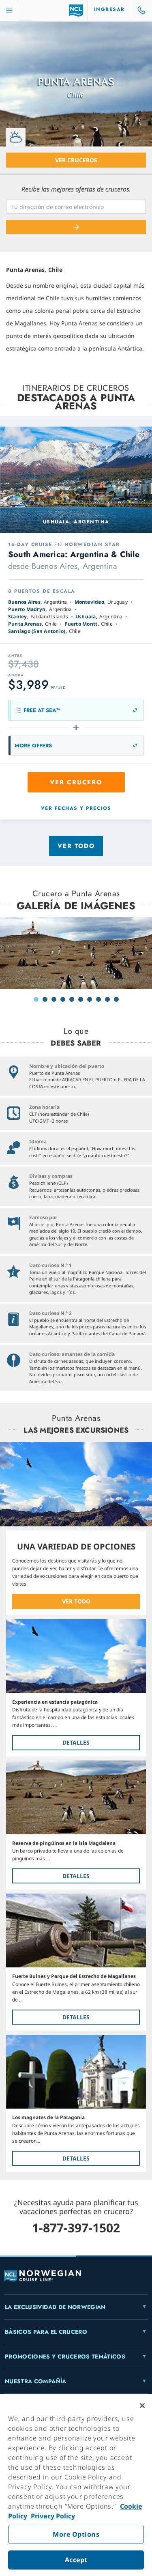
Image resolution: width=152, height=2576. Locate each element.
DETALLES (76, 1742)
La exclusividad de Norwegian (55, 2307)
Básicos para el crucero (46, 2332)
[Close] (142, 2406)
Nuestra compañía (36, 2381)
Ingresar (109, 9)
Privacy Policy (52, 2516)
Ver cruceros (76, 160)
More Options (76, 2534)
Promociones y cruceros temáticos (65, 2356)
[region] (76, 2485)
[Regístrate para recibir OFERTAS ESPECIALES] (76, 227)
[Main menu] (9, 11)
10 (116, 999)
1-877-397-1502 (76, 2228)
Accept (76, 2560)
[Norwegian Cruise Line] (76, 11)
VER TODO (76, 1601)
